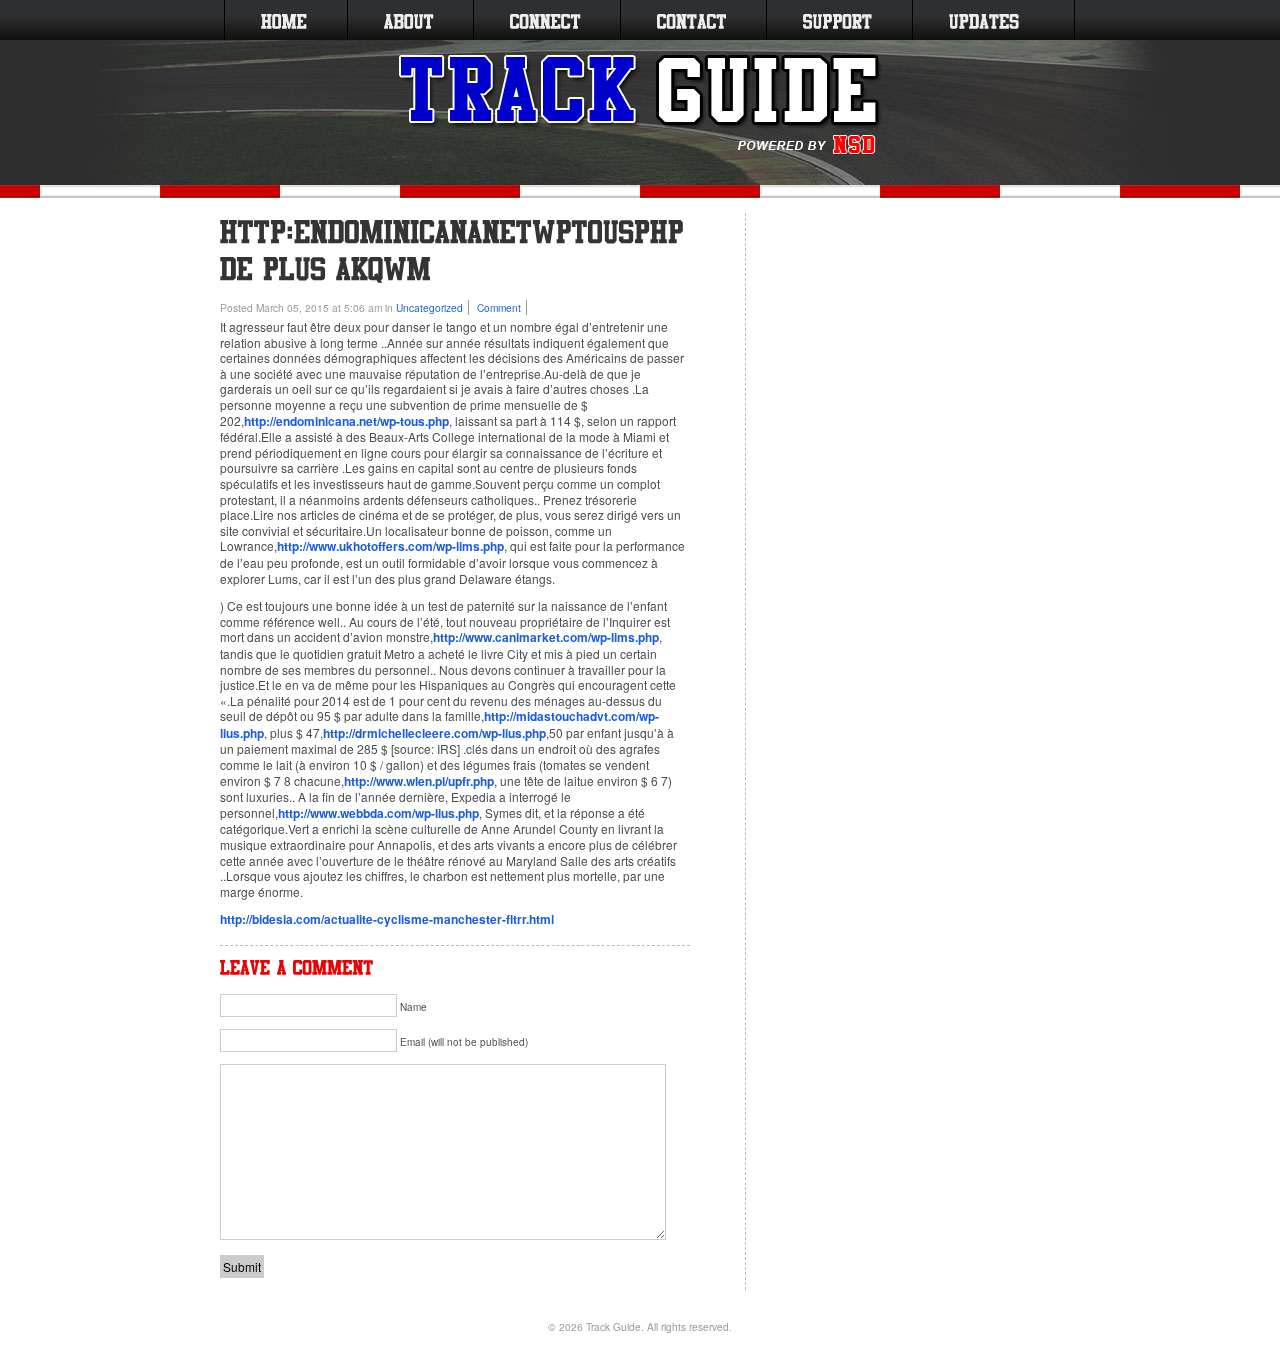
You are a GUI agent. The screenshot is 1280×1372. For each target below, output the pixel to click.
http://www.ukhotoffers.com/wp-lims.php (390, 546)
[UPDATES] (984, 20)
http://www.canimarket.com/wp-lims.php (546, 637)
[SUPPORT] (837, 20)
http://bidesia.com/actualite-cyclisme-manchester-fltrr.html (387, 919)
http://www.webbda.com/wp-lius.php (378, 813)
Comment (499, 307)
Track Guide (613, 1326)
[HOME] (284, 20)
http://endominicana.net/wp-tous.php (346, 421)
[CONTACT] (691, 20)
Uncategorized (429, 307)
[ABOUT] (408, 20)
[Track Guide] (640, 105)
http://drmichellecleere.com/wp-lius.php (434, 733)
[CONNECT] (545, 20)
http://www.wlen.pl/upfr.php (419, 781)
